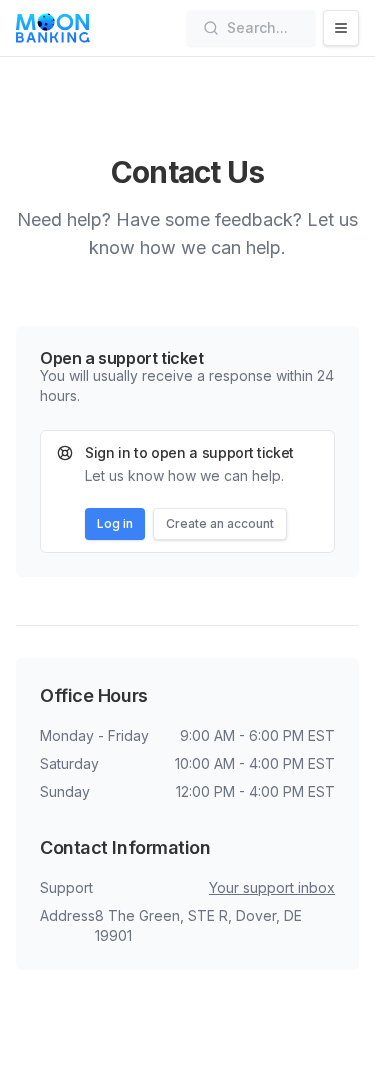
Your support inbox (272, 887)
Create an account (220, 523)
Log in (115, 523)
